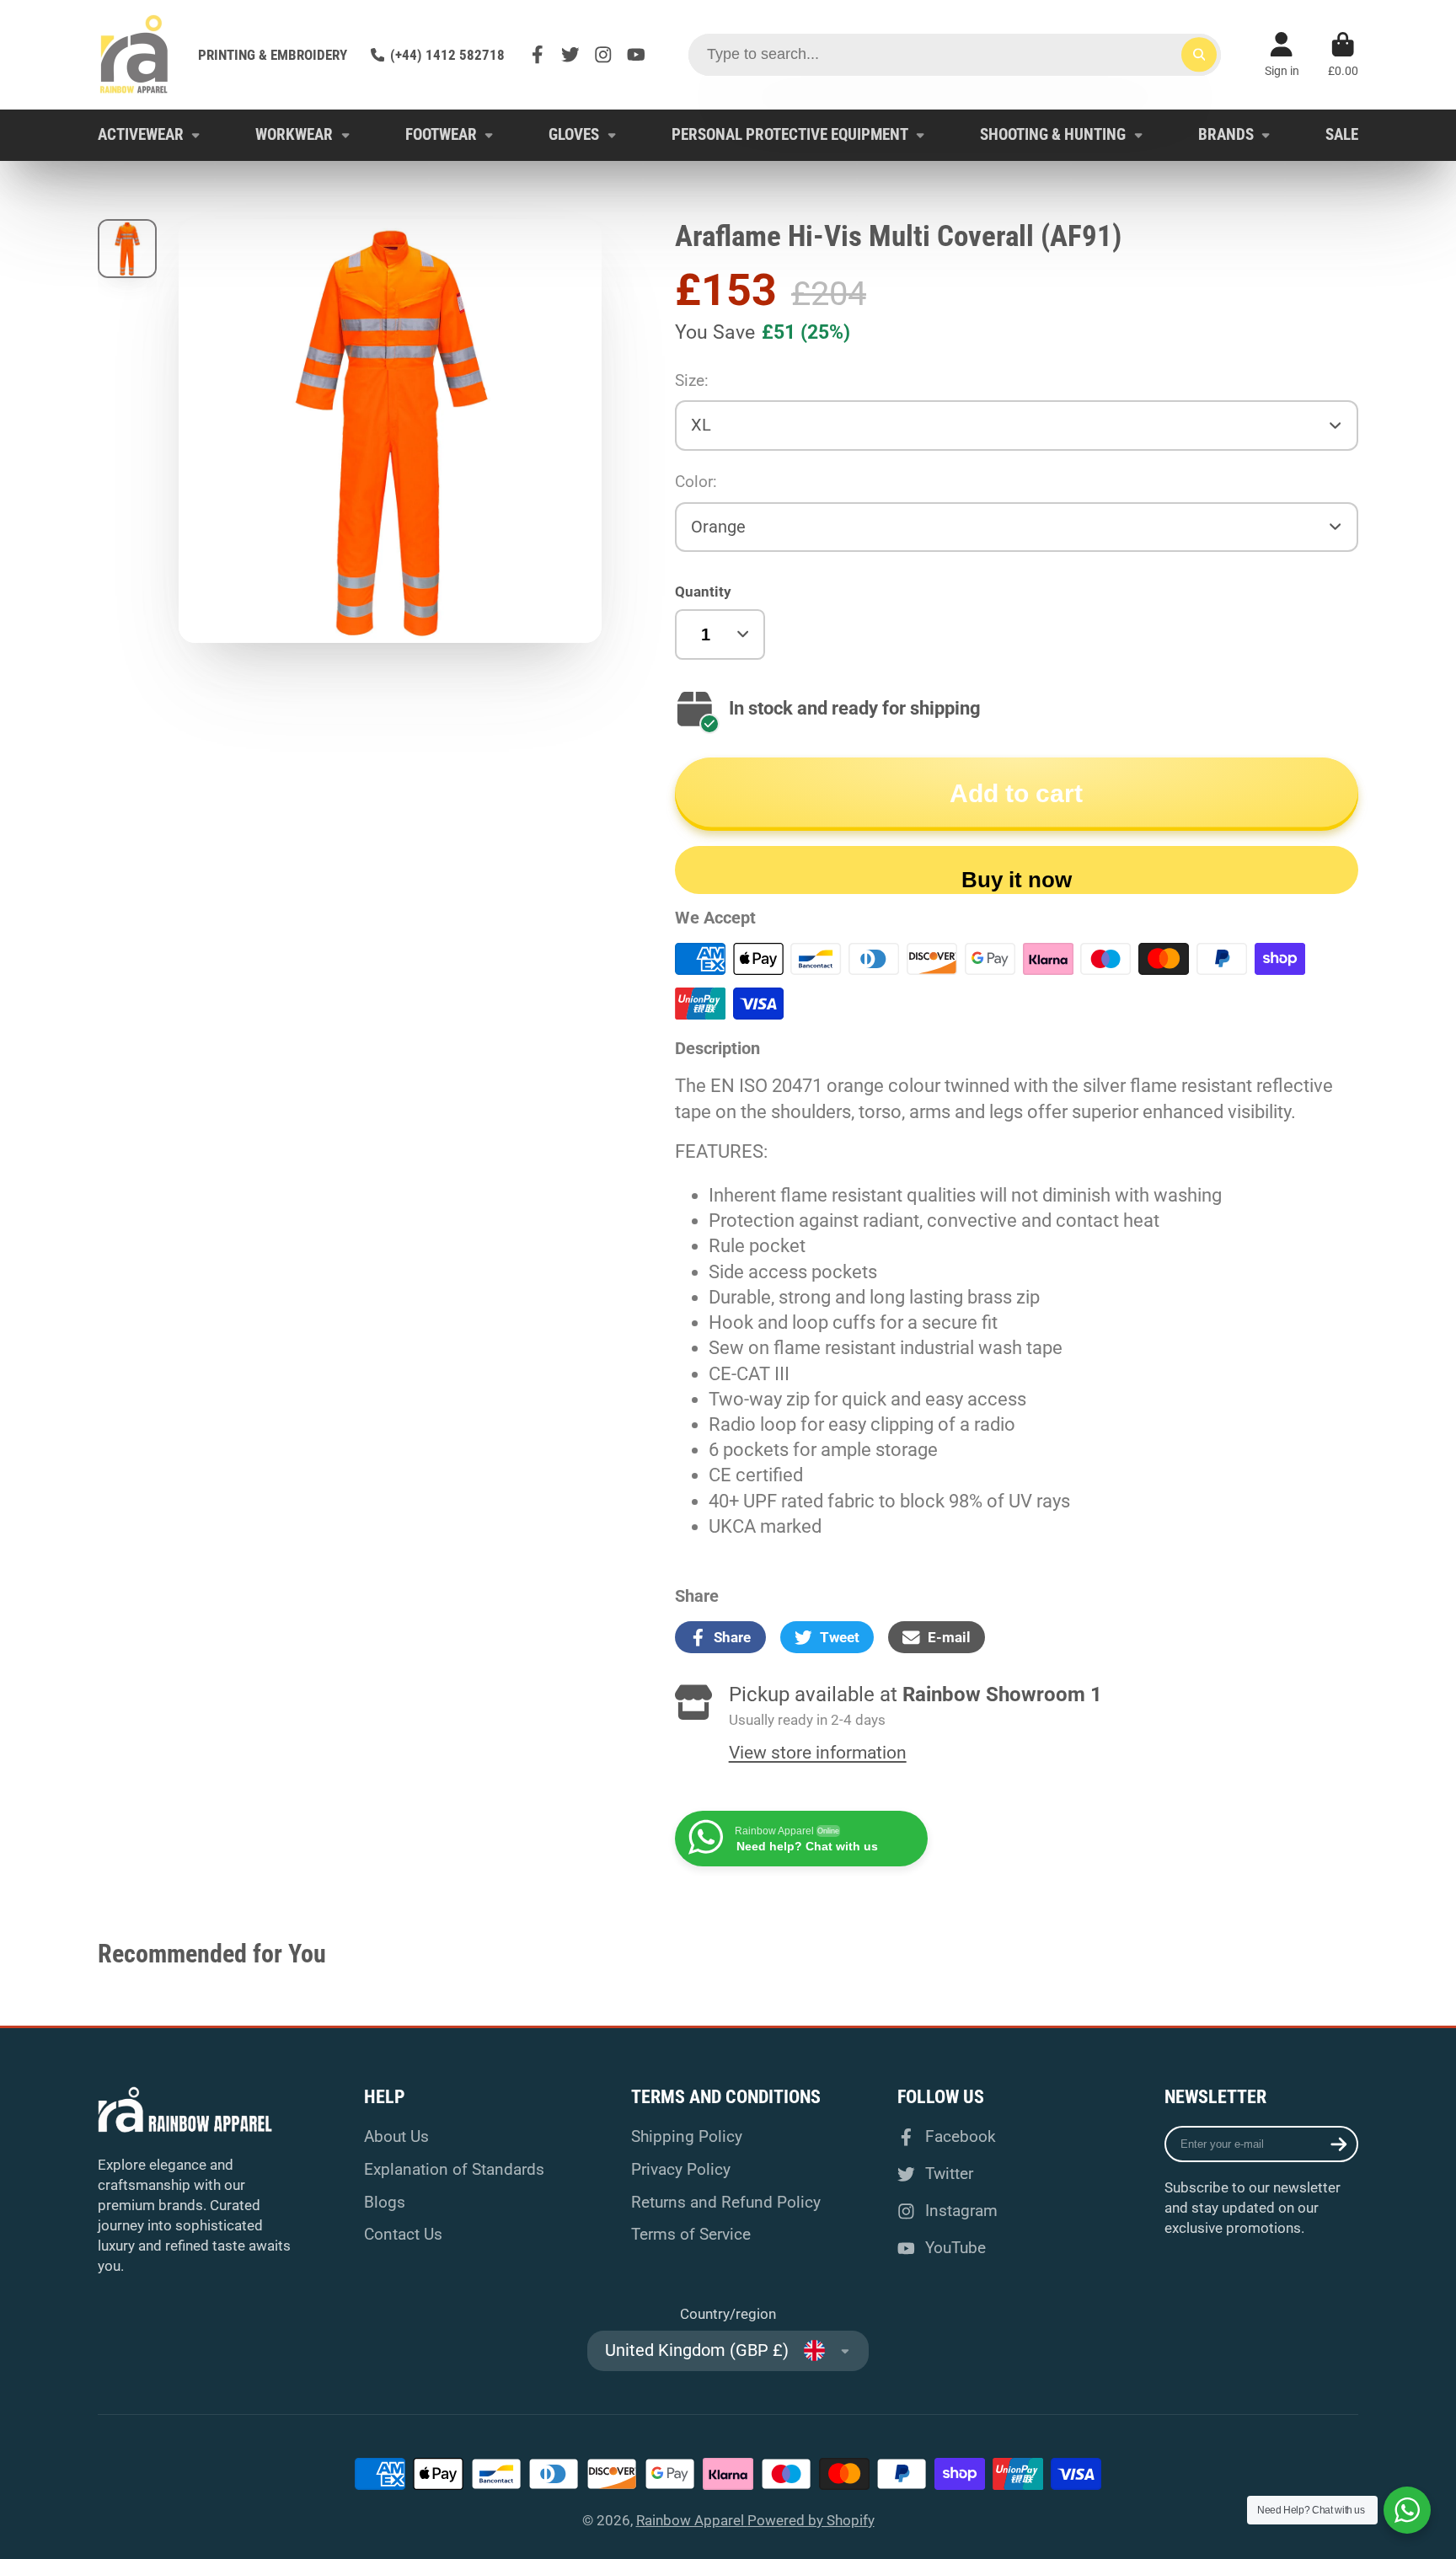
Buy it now (1017, 880)
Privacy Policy (681, 2169)
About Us (396, 2136)
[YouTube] (636, 55)
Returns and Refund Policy (726, 2202)
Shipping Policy (687, 2136)
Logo (134, 55)
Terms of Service (691, 2234)
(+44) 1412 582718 (447, 55)
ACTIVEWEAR (141, 134)
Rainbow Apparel (692, 2520)
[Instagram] (603, 55)
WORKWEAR (294, 134)
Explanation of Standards (454, 2169)
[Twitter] (570, 55)
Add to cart (1016, 793)
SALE (1342, 134)
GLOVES (574, 134)
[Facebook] (538, 55)
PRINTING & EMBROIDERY (273, 55)
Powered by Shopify (811, 2520)
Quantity (703, 592)
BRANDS (1226, 134)
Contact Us (403, 2234)
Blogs (385, 2202)
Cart (1343, 55)
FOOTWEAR (441, 134)
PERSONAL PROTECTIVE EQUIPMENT (790, 134)
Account (1282, 55)
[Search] (1199, 54)
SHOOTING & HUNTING (1053, 134)
